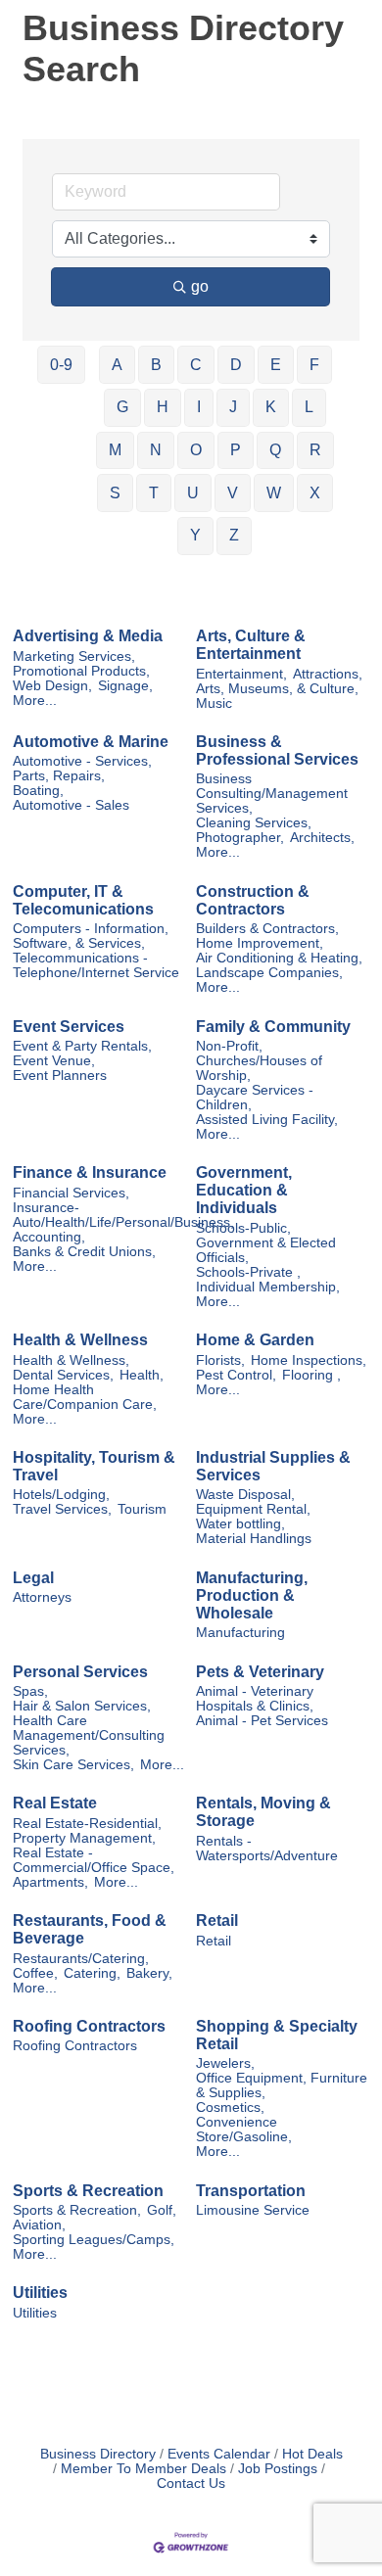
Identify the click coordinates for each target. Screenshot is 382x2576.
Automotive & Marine (91, 742)
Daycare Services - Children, (255, 1098)
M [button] (115, 450)
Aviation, (39, 2225)
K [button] (271, 407)
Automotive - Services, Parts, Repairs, (82, 769)
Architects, (322, 838)
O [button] (196, 450)
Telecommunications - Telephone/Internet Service (96, 965)
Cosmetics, (230, 2108)
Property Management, (84, 1838)
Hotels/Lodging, (61, 1495)
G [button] (122, 407)
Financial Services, (71, 1193)
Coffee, (35, 1973)
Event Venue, (54, 1061)
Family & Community (273, 1027)
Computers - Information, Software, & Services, (91, 936)
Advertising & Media (88, 636)
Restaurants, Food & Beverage (90, 1929)
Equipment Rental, (253, 1509)
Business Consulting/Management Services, (272, 794)
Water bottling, (240, 1524)
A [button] (117, 365)
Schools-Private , (248, 1272)
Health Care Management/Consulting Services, (89, 1735)
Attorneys (42, 1597)
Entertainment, (241, 674)
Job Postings (278, 2469)
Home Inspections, (309, 1360)
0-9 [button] (61, 365)
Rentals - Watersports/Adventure (267, 1849)
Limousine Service (253, 2210)
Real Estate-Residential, (87, 1824)
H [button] (163, 407)
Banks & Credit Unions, (84, 1252)
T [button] (154, 493)
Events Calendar (219, 2454)
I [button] (199, 407)
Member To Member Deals (143, 2469)
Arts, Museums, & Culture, (277, 689)
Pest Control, (236, 1375)
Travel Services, (62, 1509)
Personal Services (80, 1672)
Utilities (40, 2293)
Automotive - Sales (71, 805)
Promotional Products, (81, 671)
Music (214, 703)
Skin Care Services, (73, 1765)
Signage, (125, 686)
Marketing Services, (74, 656)
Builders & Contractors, (267, 929)
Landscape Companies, (269, 973)
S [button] (115, 493)
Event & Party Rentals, (82, 1046)
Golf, (162, 2210)
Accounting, (49, 1237)
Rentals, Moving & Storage (263, 1812)
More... (35, 701)
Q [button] (275, 450)
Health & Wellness (80, 1340)
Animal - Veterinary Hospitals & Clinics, (255, 1699)
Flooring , (311, 1375)
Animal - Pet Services (262, 1721)
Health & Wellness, (71, 1360)
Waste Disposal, (245, 1495)
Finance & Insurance (90, 1172)
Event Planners (60, 1076)
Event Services (69, 1027)
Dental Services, (63, 1375)
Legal (33, 1578)
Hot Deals (312, 2454)
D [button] (236, 365)
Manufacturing (240, 1633)
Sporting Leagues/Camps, (94, 2240)
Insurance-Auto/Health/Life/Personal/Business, (123, 1215)
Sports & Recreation (88, 2191)
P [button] (236, 450)
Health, (142, 1375)
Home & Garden (255, 1340)
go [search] (200, 286)
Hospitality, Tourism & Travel (94, 1466)
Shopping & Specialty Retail (277, 2035)
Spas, (30, 1691)
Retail (217, 1920)
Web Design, (52, 686)
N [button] (156, 450)
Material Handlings (254, 1539)
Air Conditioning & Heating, (279, 958)
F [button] (314, 365)
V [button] (233, 493)
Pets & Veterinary (260, 1672)
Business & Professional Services (277, 750)
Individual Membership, (268, 1287)
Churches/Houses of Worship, (259, 1068)
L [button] (309, 407)
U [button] (193, 493)
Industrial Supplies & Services (273, 1466)
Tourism (142, 1509)
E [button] (276, 365)
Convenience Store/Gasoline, (244, 2130)
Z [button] (234, 535)
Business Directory (98, 2454)
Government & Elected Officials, (266, 1250)
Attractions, (328, 674)
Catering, (92, 1973)
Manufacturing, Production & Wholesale (252, 1595)
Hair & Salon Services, (82, 1706)
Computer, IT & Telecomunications (83, 900)
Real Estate (55, 1803)
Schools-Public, (243, 1228)
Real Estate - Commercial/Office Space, (94, 1860)
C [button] (196, 365)
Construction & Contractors (253, 900)
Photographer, (240, 838)
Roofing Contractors (89, 2026)
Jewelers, (225, 2063)
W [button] (274, 493)
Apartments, (50, 1882)
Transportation (251, 2191)
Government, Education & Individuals (244, 1190)
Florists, (220, 1360)
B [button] (156, 365)
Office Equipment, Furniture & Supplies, (282, 2085)
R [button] (315, 450)
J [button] (233, 407)
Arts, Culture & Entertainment (251, 645)
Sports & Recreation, (77, 2210)
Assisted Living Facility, (267, 1120)
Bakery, (149, 1973)
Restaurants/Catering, (81, 1959)
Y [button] (195, 535)
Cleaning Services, (254, 823)
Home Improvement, (260, 943)
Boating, (38, 791)
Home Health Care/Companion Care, (85, 1397)
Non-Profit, (229, 1046)
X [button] (315, 493)
